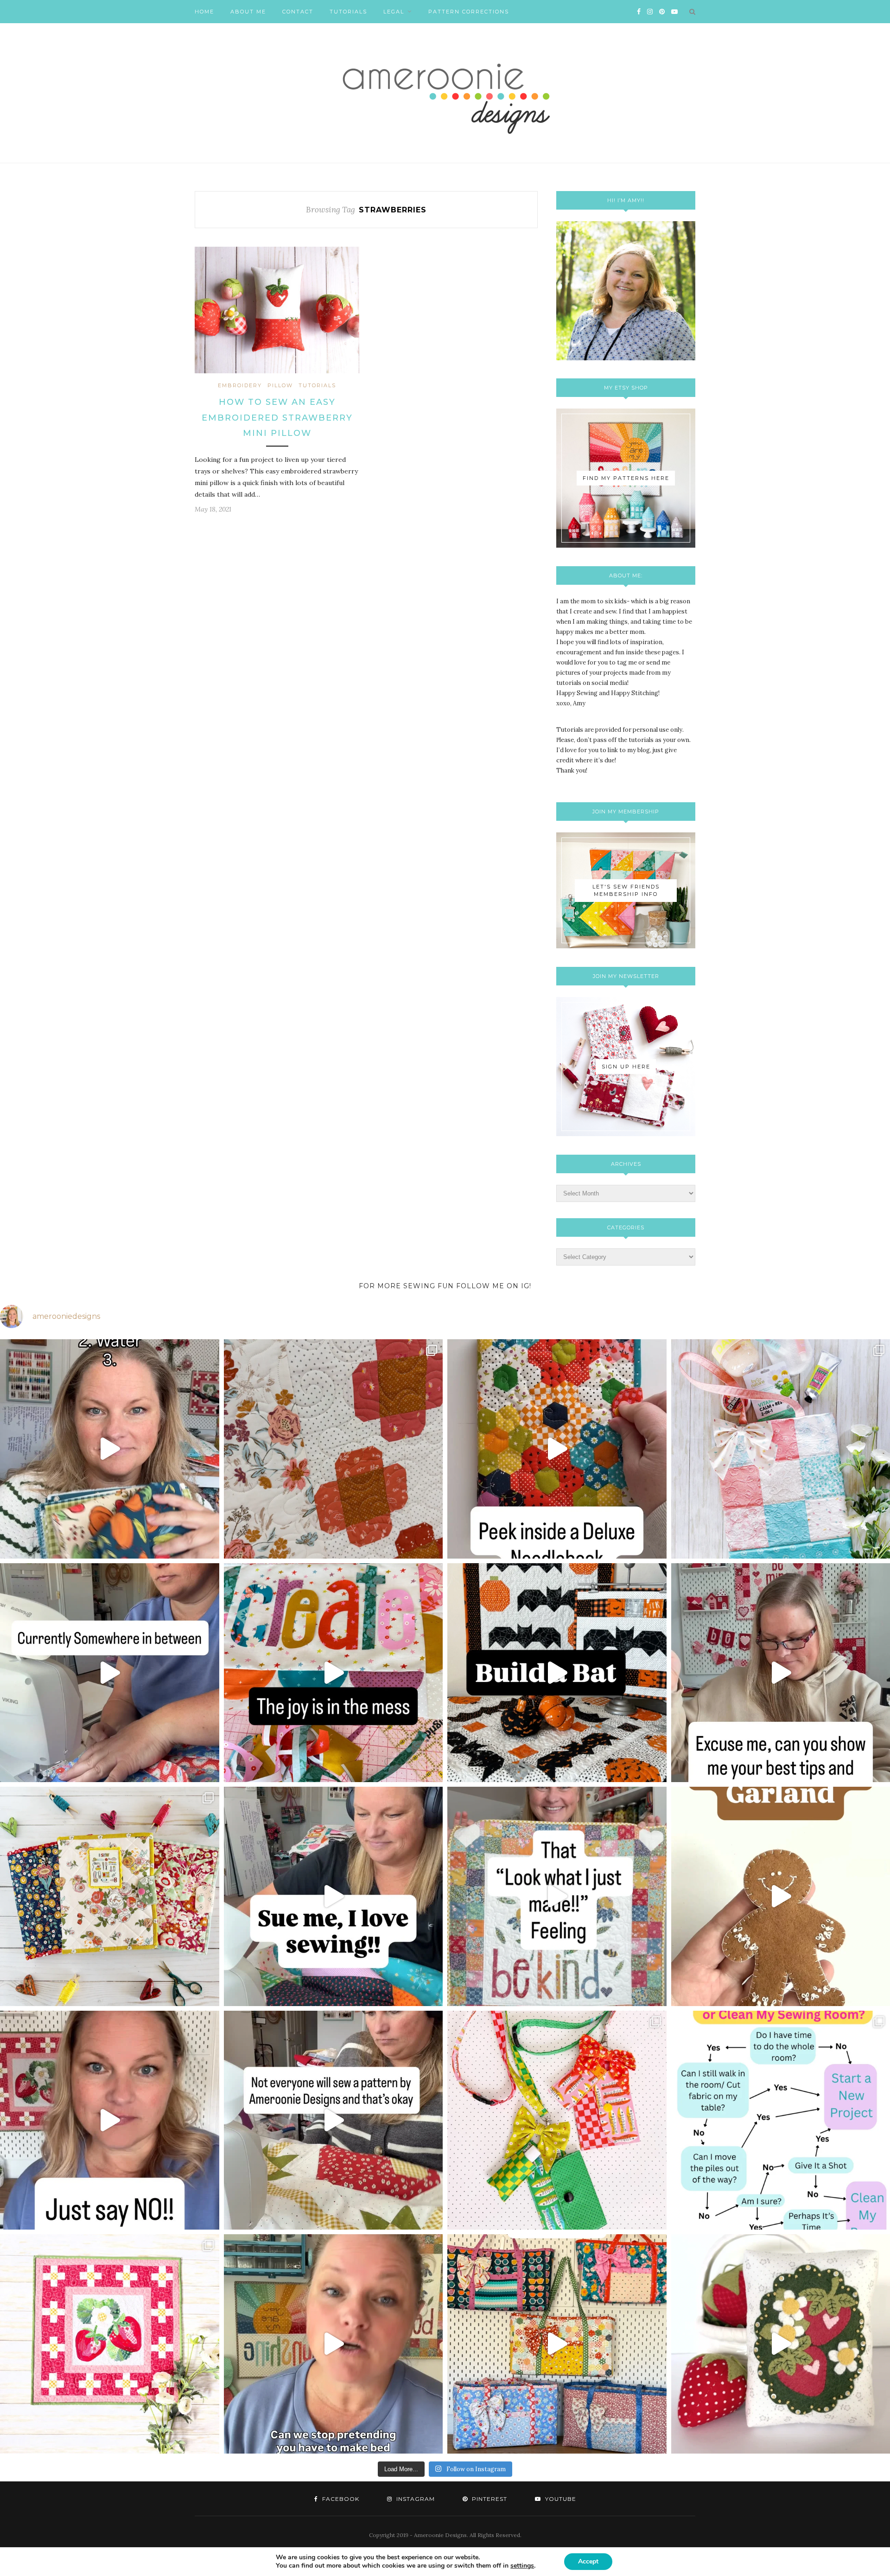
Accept (588, 2561)
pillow (280, 385)
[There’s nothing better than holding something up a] (557, 1896)
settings (522, 2566)
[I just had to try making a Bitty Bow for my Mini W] (557, 2120)
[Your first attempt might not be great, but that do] (334, 1673)
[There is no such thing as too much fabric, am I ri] (110, 2120)
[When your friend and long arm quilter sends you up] (334, 1449)
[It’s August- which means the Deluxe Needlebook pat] (110, 1896)
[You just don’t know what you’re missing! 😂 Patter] (334, 2120)
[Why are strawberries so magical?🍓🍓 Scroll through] (110, 2344)
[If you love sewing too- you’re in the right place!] (334, 1896)
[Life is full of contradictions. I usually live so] (110, 1673)
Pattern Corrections (469, 12)
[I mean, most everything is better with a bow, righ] (557, 2344)
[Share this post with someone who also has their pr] (110, 1449)
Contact (298, 12)
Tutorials (348, 12)
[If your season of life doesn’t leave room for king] (334, 2344)
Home (204, 12)
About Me (248, 12)
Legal (394, 12)
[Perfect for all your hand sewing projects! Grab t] (557, 1449)
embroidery (240, 385)
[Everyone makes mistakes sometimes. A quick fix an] (557, 1673)
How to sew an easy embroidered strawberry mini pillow (277, 418)
